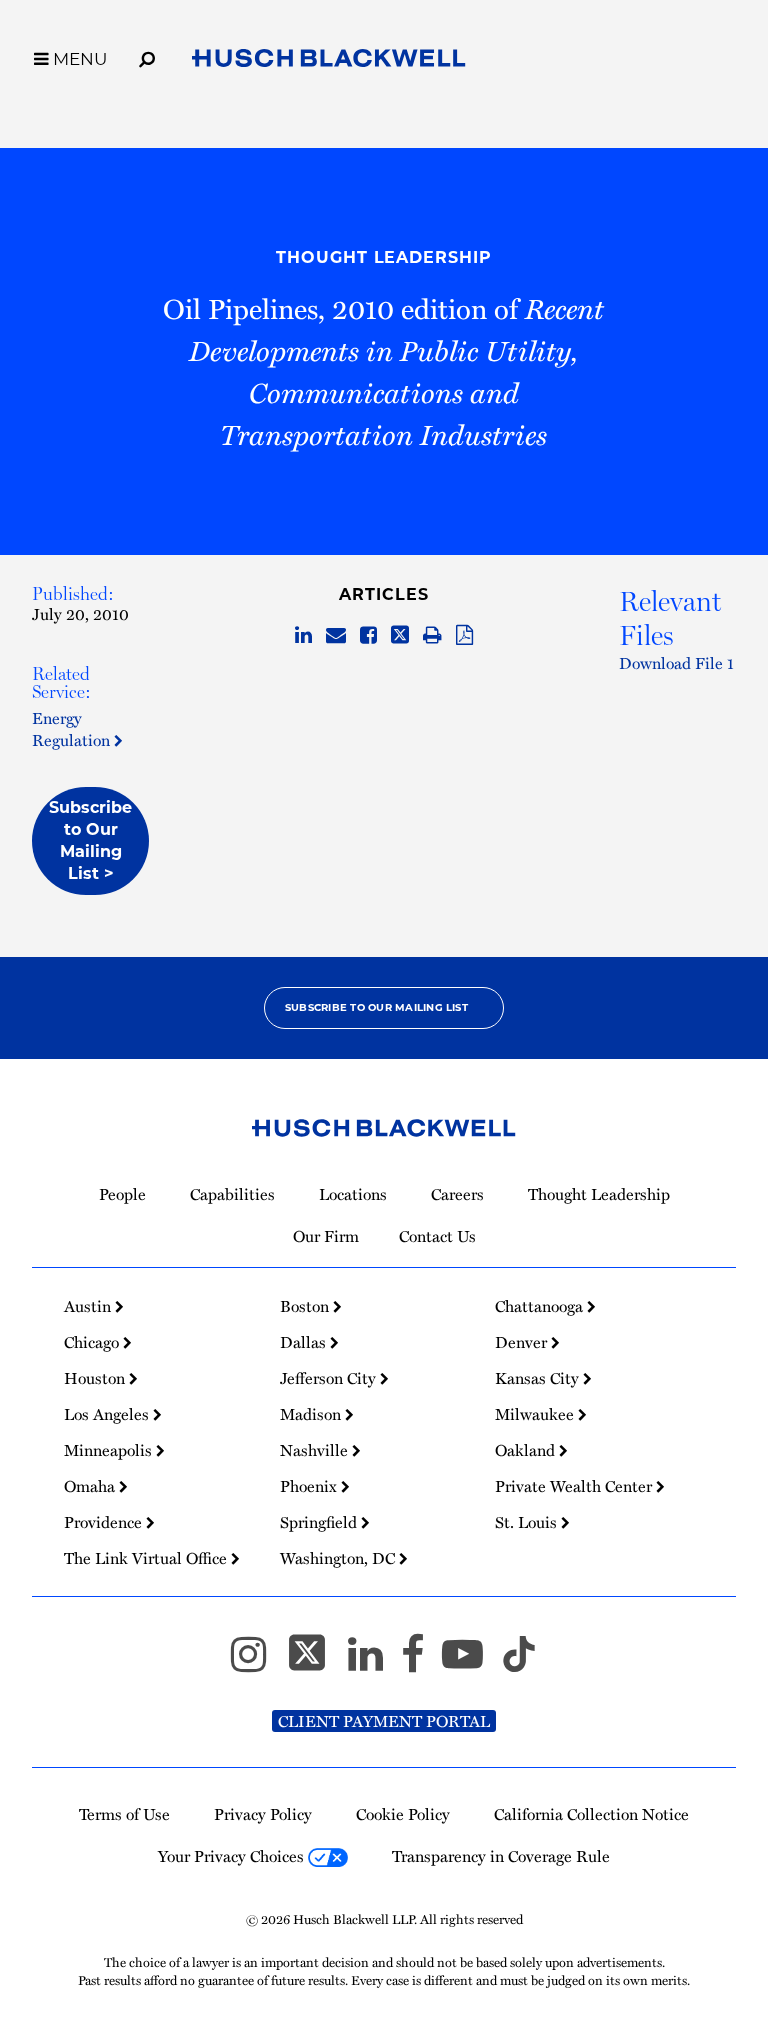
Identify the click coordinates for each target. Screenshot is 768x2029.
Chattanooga (541, 1306)
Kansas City (539, 1378)
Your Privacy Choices (233, 1856)
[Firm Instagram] (257, 1663)
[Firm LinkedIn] (374, 1663)
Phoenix (310, 1486)
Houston (96, 1378)
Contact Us (437, 1236)
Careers (457, 1194)
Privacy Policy (263, 1814)
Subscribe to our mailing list (376, 1007)
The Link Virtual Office (147, 1558)
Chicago (93, 1342)
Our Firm (326, 1236)
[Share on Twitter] (400, 636)
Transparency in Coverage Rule (501, 1856)
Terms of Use (124, 1814)
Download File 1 (676, 663)
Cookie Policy (403, 1814)
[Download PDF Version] (464, 636)
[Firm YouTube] (471, 1663)
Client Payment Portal (384, 1721)
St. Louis (528, 1522)
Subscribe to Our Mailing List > (90, 840)
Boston (306, 1306)
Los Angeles (108, 1414)
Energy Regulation (73, 729)
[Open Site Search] (147, 56)
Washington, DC (339, 1558)
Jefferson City (330, 1378)
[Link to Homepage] (329, 62)
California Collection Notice (591, 1814)
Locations (353, 1194)
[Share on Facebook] (368, 636)
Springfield (320, 1522)
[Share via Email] (336, 636)
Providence (105, 1522)
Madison (312, 1414)
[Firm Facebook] (421, 1663)
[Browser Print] (432, 636)
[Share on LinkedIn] (303, 636)
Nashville (316, 1450)
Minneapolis (110, 1450)
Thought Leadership (383, 257)
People (122, 1194)
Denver (523, 1342)
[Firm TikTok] (519, 1663)
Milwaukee (536, 1414)
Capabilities (232, 1194)
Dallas (305, 1342)
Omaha (91, 1486)
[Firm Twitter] (316, 1663)
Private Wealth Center (575, 1486)
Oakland (527, 1450)
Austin (89, 1306)
